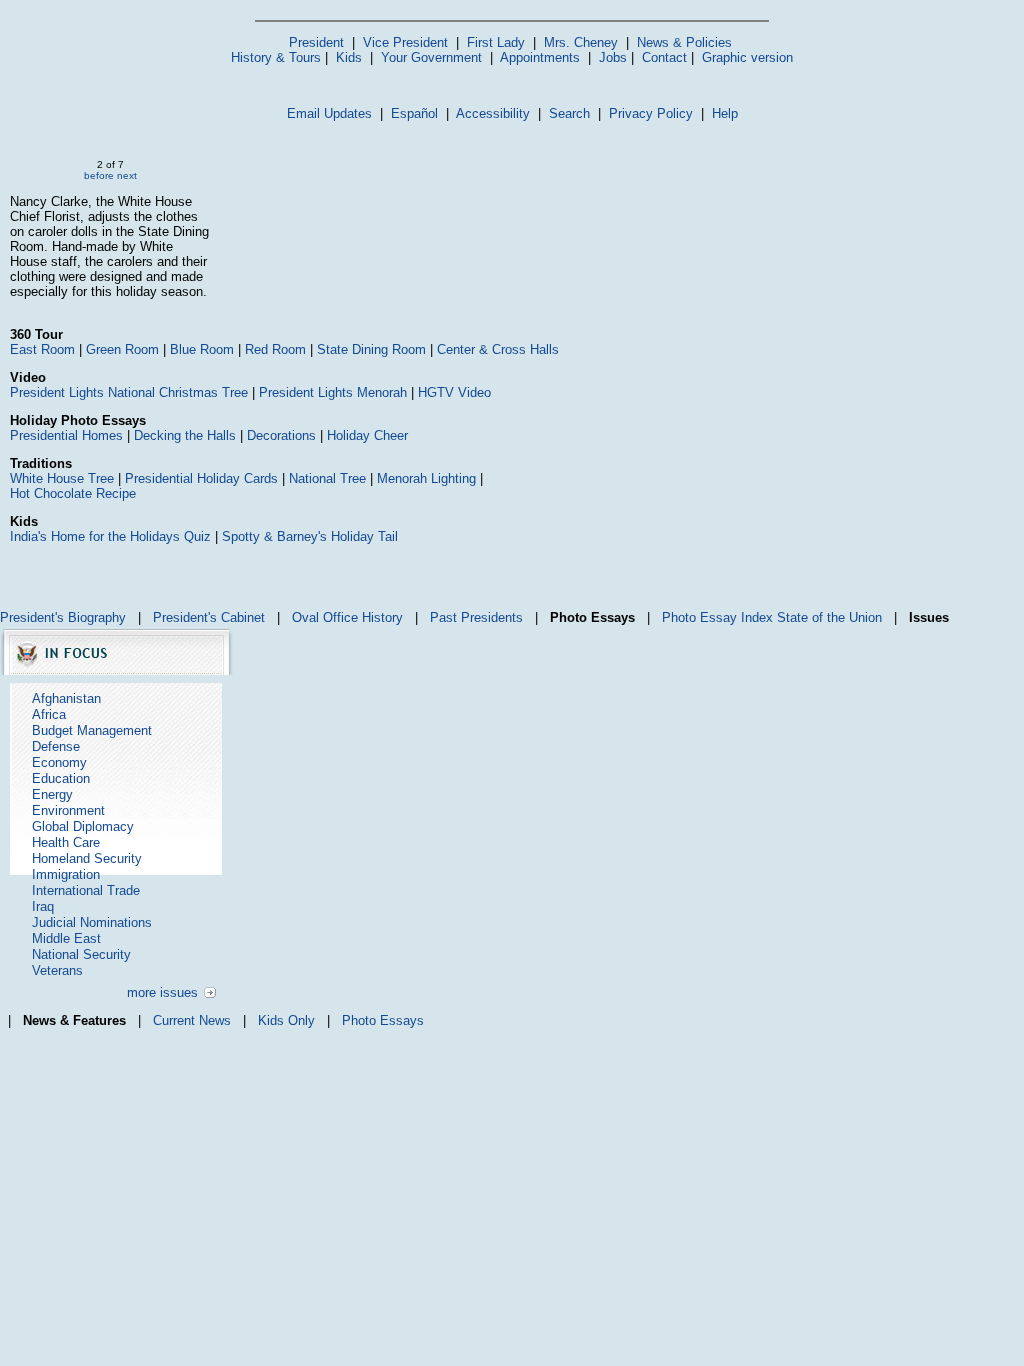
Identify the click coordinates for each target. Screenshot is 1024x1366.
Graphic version (747, 57)
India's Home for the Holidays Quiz (110, 536)
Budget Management (92, 730)
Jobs (613, 57)
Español (414, 113)
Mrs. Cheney (581, 42)
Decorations (281, 435)
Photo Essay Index (717, 617)
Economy (59, 762)
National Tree (327, 478)
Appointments (540, 57)
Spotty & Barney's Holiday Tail (310, 536)
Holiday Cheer (367, 435)
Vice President (405, 42)
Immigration (66, 874)
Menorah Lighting (426, 478)
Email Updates (329, 113)
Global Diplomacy (83, 826)
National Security (81, 954)
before (99, 175)
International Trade (86, 890)
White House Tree (62, 478)
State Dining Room (371, 349)
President (316, 42)
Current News (192, 1020)
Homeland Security (87, 858)
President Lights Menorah (333, 392)
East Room (42, 349)
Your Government (431, 57)
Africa (49, 714)
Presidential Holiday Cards (201, 478)
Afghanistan (66, 698)
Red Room (275, 349)
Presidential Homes (66, 435)
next (127, 175)
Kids (349, 57)
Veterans (57, 970)
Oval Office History (347, 617)
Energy (52, 794)
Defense (56, 746)
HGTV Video (454, 392)
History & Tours (276, 57)
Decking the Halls (185, 435)
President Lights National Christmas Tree (129, 392)
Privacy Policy (651, 113)
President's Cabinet (209, 617)
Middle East (66, 938)
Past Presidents (476, 617)
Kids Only (286, 1020)
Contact (664, 57)
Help (725, 113)
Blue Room (202, 349)
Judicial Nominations (92, 922)
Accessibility (493, 113)
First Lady (496, 42)
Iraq (43, 906)
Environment (68, 810)
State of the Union (829, 617)
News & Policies (684, 42)
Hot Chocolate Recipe (73, 493)
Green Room (122, 349)
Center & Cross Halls (498, 349)
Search (569, 113)
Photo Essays (383, 1020)
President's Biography (63, 617)
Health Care (66, 842)
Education (61, 778)
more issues (162, 992)
